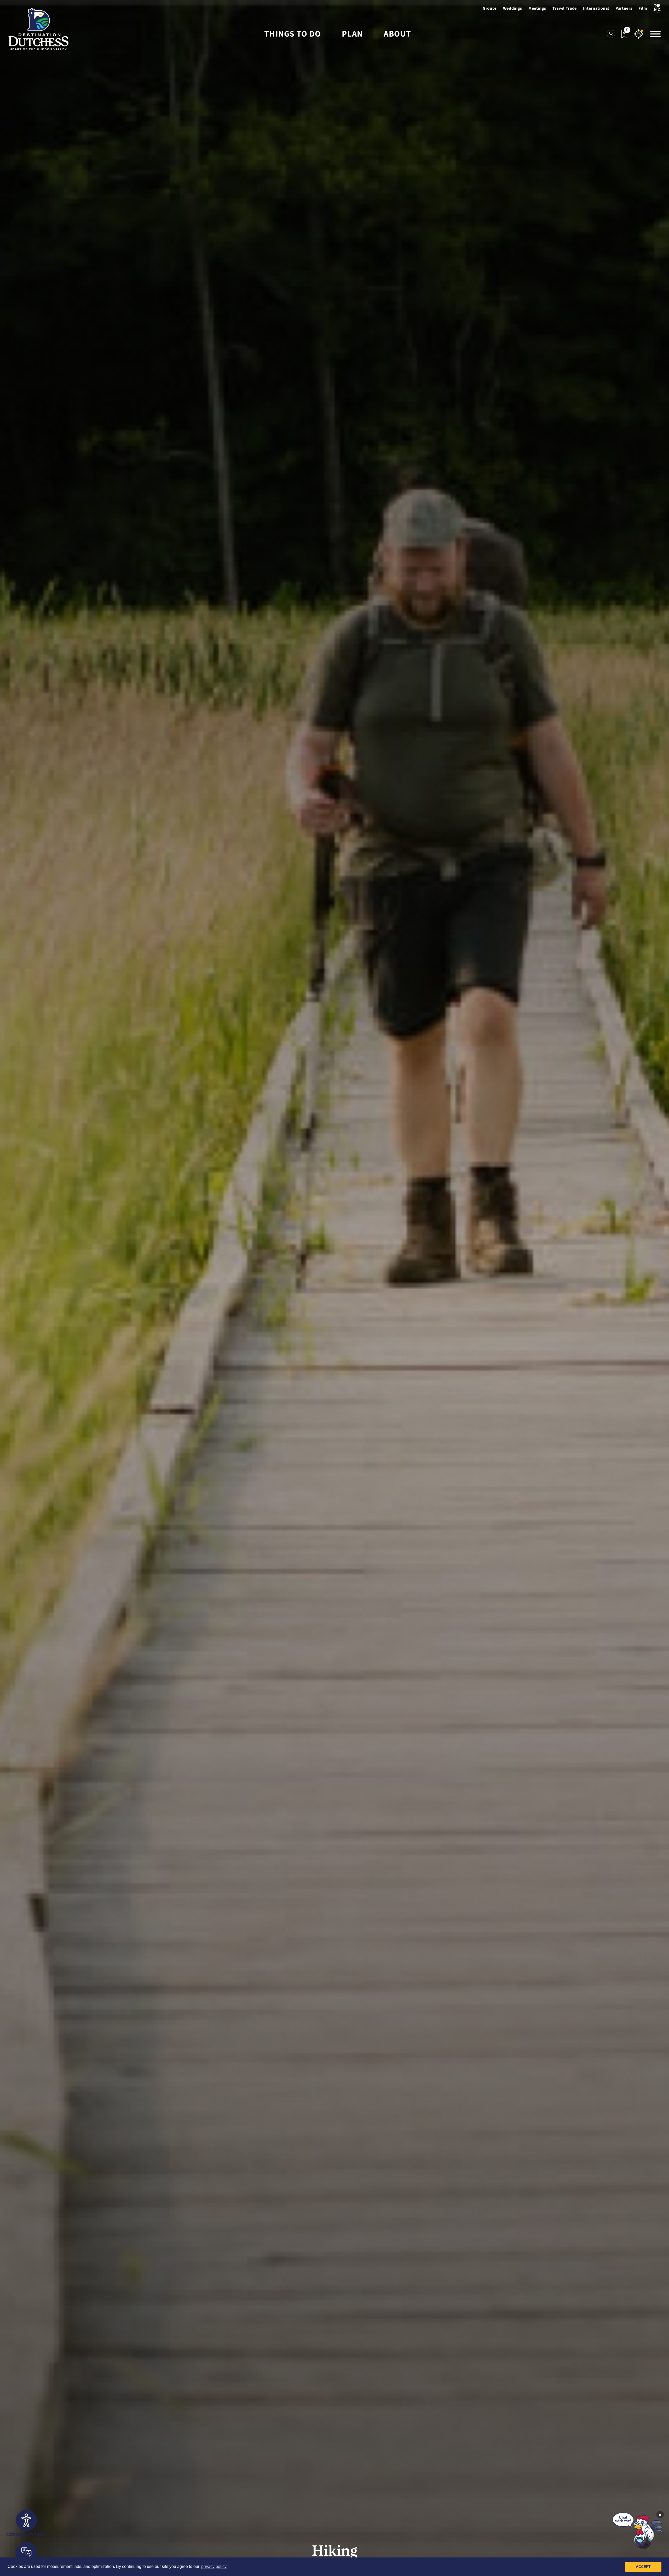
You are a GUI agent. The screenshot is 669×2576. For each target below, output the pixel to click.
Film (643, 8)
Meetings (537, 8)
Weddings (513, 8)
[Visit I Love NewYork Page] (657, 8)
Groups (490, 8)
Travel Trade (565, 8)
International (596, 8)
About (397, 34)
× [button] (660, 2515)
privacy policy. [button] (214, 2566)
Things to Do (293, 34)
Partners (624, 8)
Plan (352, 34)
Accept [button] (643, 2567)
